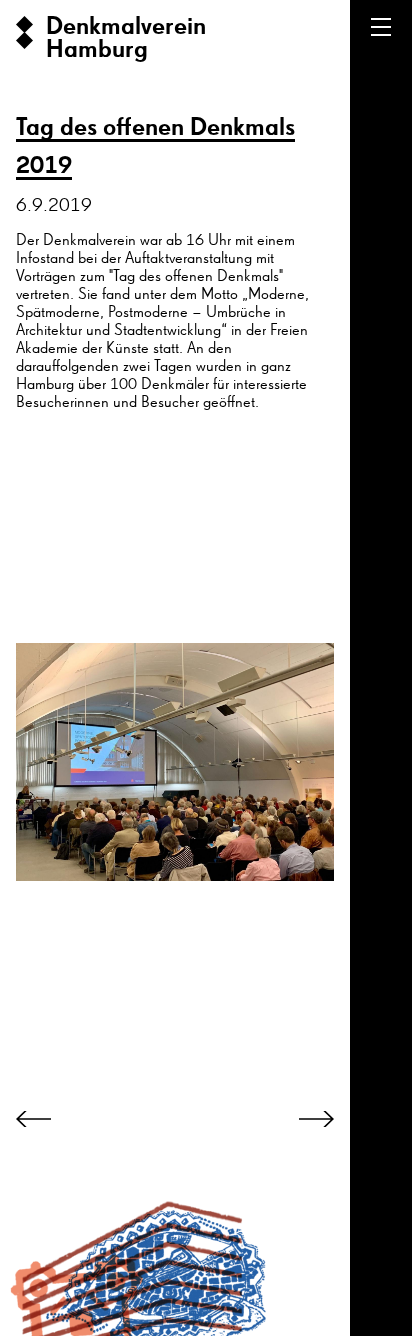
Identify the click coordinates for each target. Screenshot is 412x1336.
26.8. (400, 1146)
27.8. (400, 1244)
